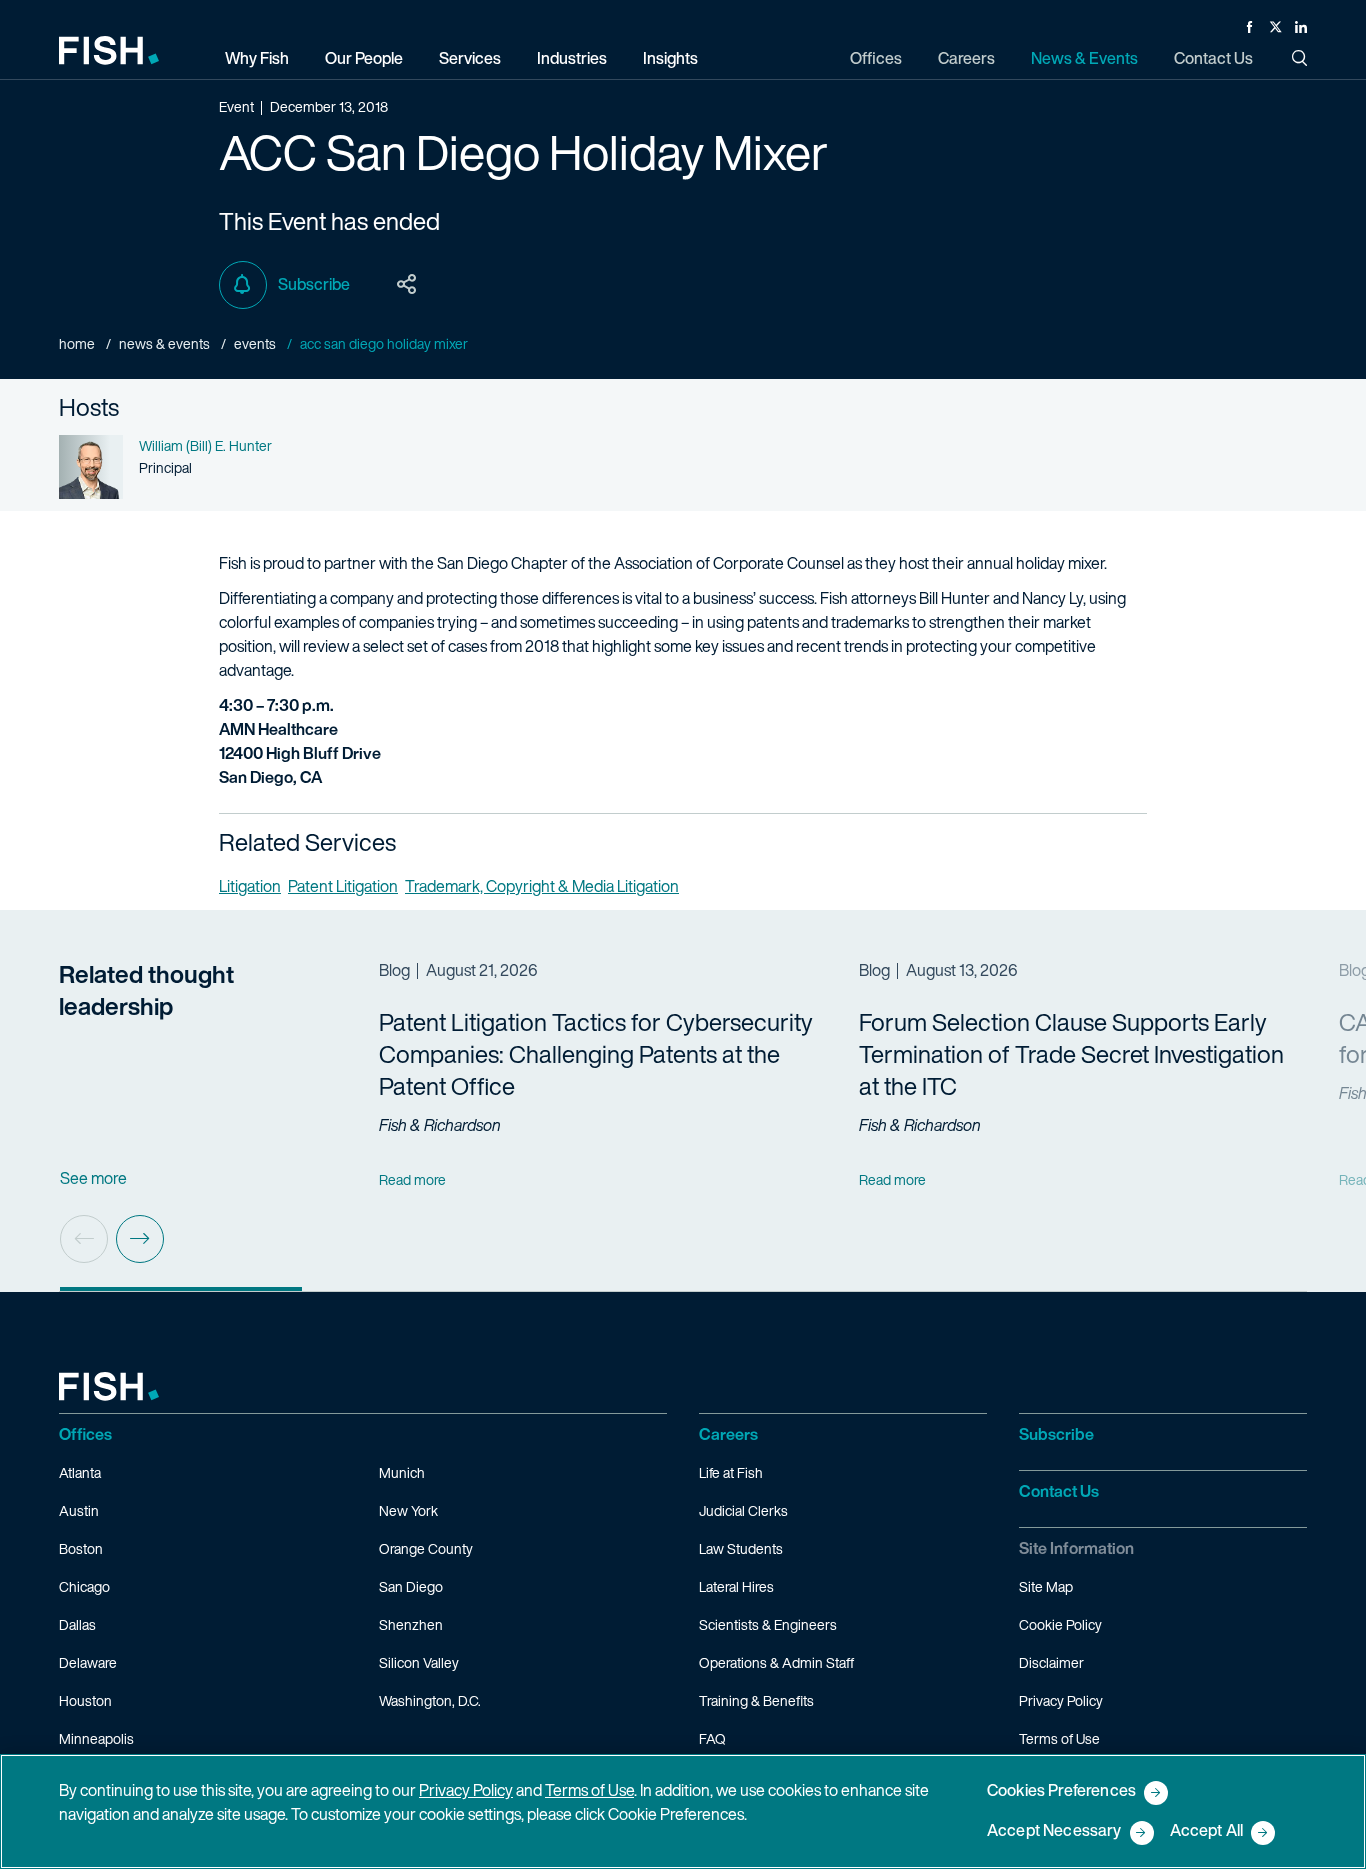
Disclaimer (1051, 1662)
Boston (81, 1548)
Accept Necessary (1054, 1831)
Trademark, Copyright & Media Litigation (542, 886)
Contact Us (1059, 1491)
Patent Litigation (343, 886)
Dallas (77, 1624)
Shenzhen (411, 1624)
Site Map (1046, 1586)
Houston (85, 1700)
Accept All (1207, 1831)
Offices (85, 1434)
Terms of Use (1059, 1738)
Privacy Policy (1061, 1700)
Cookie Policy (1060, 1624)
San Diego (411, 1586)
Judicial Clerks (743, 1510)
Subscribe (314, 284)
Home (77, 343)
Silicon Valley (419, 1662)
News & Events (164, 343)
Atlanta (80, 1472)
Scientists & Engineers (768, 1624)
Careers (728, 1434)
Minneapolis (96, 1738)
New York (408, 1510)
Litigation (250, 886)
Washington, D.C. (430, 1700)
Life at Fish (731, 1472)
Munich (402, 1472)
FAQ (712, 1738)
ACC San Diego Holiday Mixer (384, 343)
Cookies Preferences (1061, 1791)
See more (93, 1178)
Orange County (426, 1548)
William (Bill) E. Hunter (205, 445)
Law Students (741, 1548)
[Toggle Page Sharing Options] (407, 285)
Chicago (84, 1586)
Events (255, 343)
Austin (79, 1510)
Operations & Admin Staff (776, 1662)
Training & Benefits (756, 1700)
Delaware (88, 1662)
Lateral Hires (736, 1586)
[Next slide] (140, 1239)
